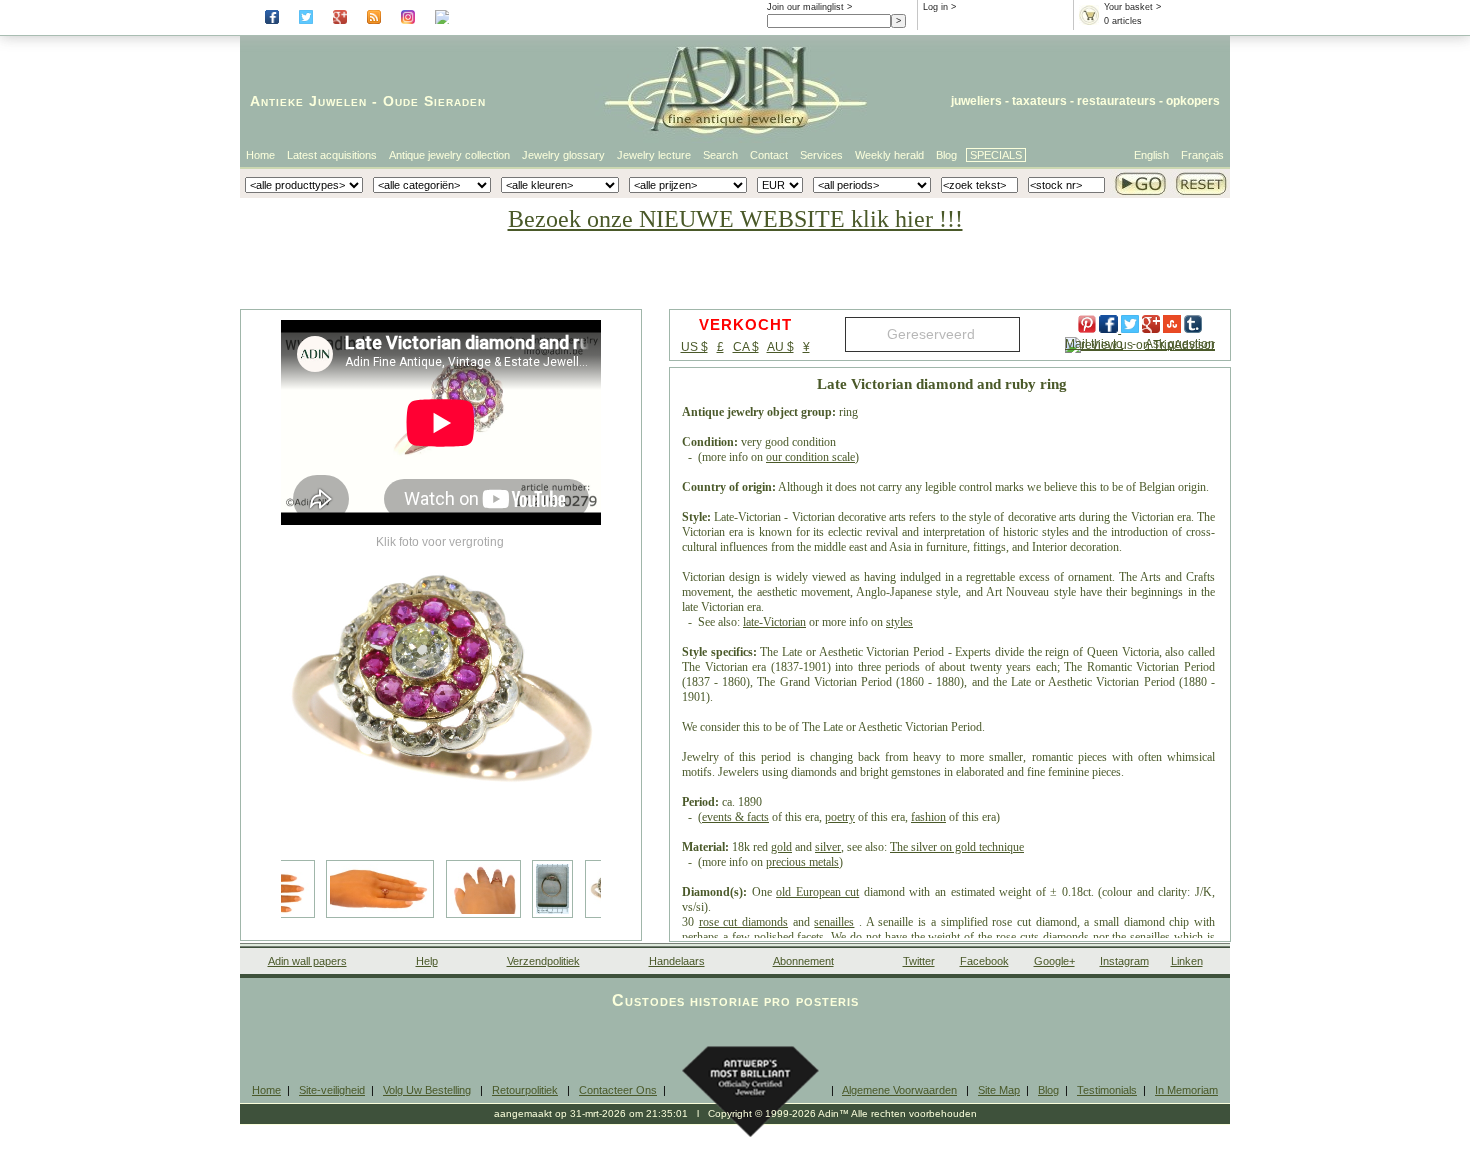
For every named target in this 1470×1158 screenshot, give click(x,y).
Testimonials (1107, 1090)
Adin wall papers (307, 961)
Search (720, 155)
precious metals (802, 862)
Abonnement (803, 961)
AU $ (780, 347)
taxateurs (1039, 101)
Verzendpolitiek (543, 961)
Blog (946, 155)
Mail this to (1094, 344)
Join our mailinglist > (809, 7)
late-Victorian (774, 622)
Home (260, 155)
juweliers (976, 101)
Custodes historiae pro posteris (735, 1000)
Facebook (984, 961)
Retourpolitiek (525, 1090)
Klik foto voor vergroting (440, 542)
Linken (1187, 961)
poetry (840, 817)
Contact (769, 155)
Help (427, 961)
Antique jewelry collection (449, 155)
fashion (928, 817)
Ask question (1180, 344)
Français (1202, 155)
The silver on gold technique (957, 847)
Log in (935, 7)
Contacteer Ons (618, 1090)
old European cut (817, 892)
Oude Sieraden (434, 101)
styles (899, 622)
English (1151, 155)
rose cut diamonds (743, 922)
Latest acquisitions (332, 155)
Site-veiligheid (332, 1090)
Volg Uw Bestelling (427, 1090)
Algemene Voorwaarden (899, 1090)
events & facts (735, 817)
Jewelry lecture (654, 155)
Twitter (919, 961)
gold (781, 847)
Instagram (1124, 961)
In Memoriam (1186, 1090)
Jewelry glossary (563, 155)
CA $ (746, 347)
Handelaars (677, 961)
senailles (834, 922)
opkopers (1193, 101)
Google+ (1054, 961)
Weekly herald (889, 155)
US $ (694, 347)
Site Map (999, 1090)
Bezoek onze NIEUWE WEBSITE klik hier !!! (735, 219)
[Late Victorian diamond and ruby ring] (441, 690)
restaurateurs (1116, 101)
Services (821, 155)
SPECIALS (996, 155)
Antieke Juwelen (308, 101)
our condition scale (810, 457)
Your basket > (1132, 7)
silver (828, 847)
